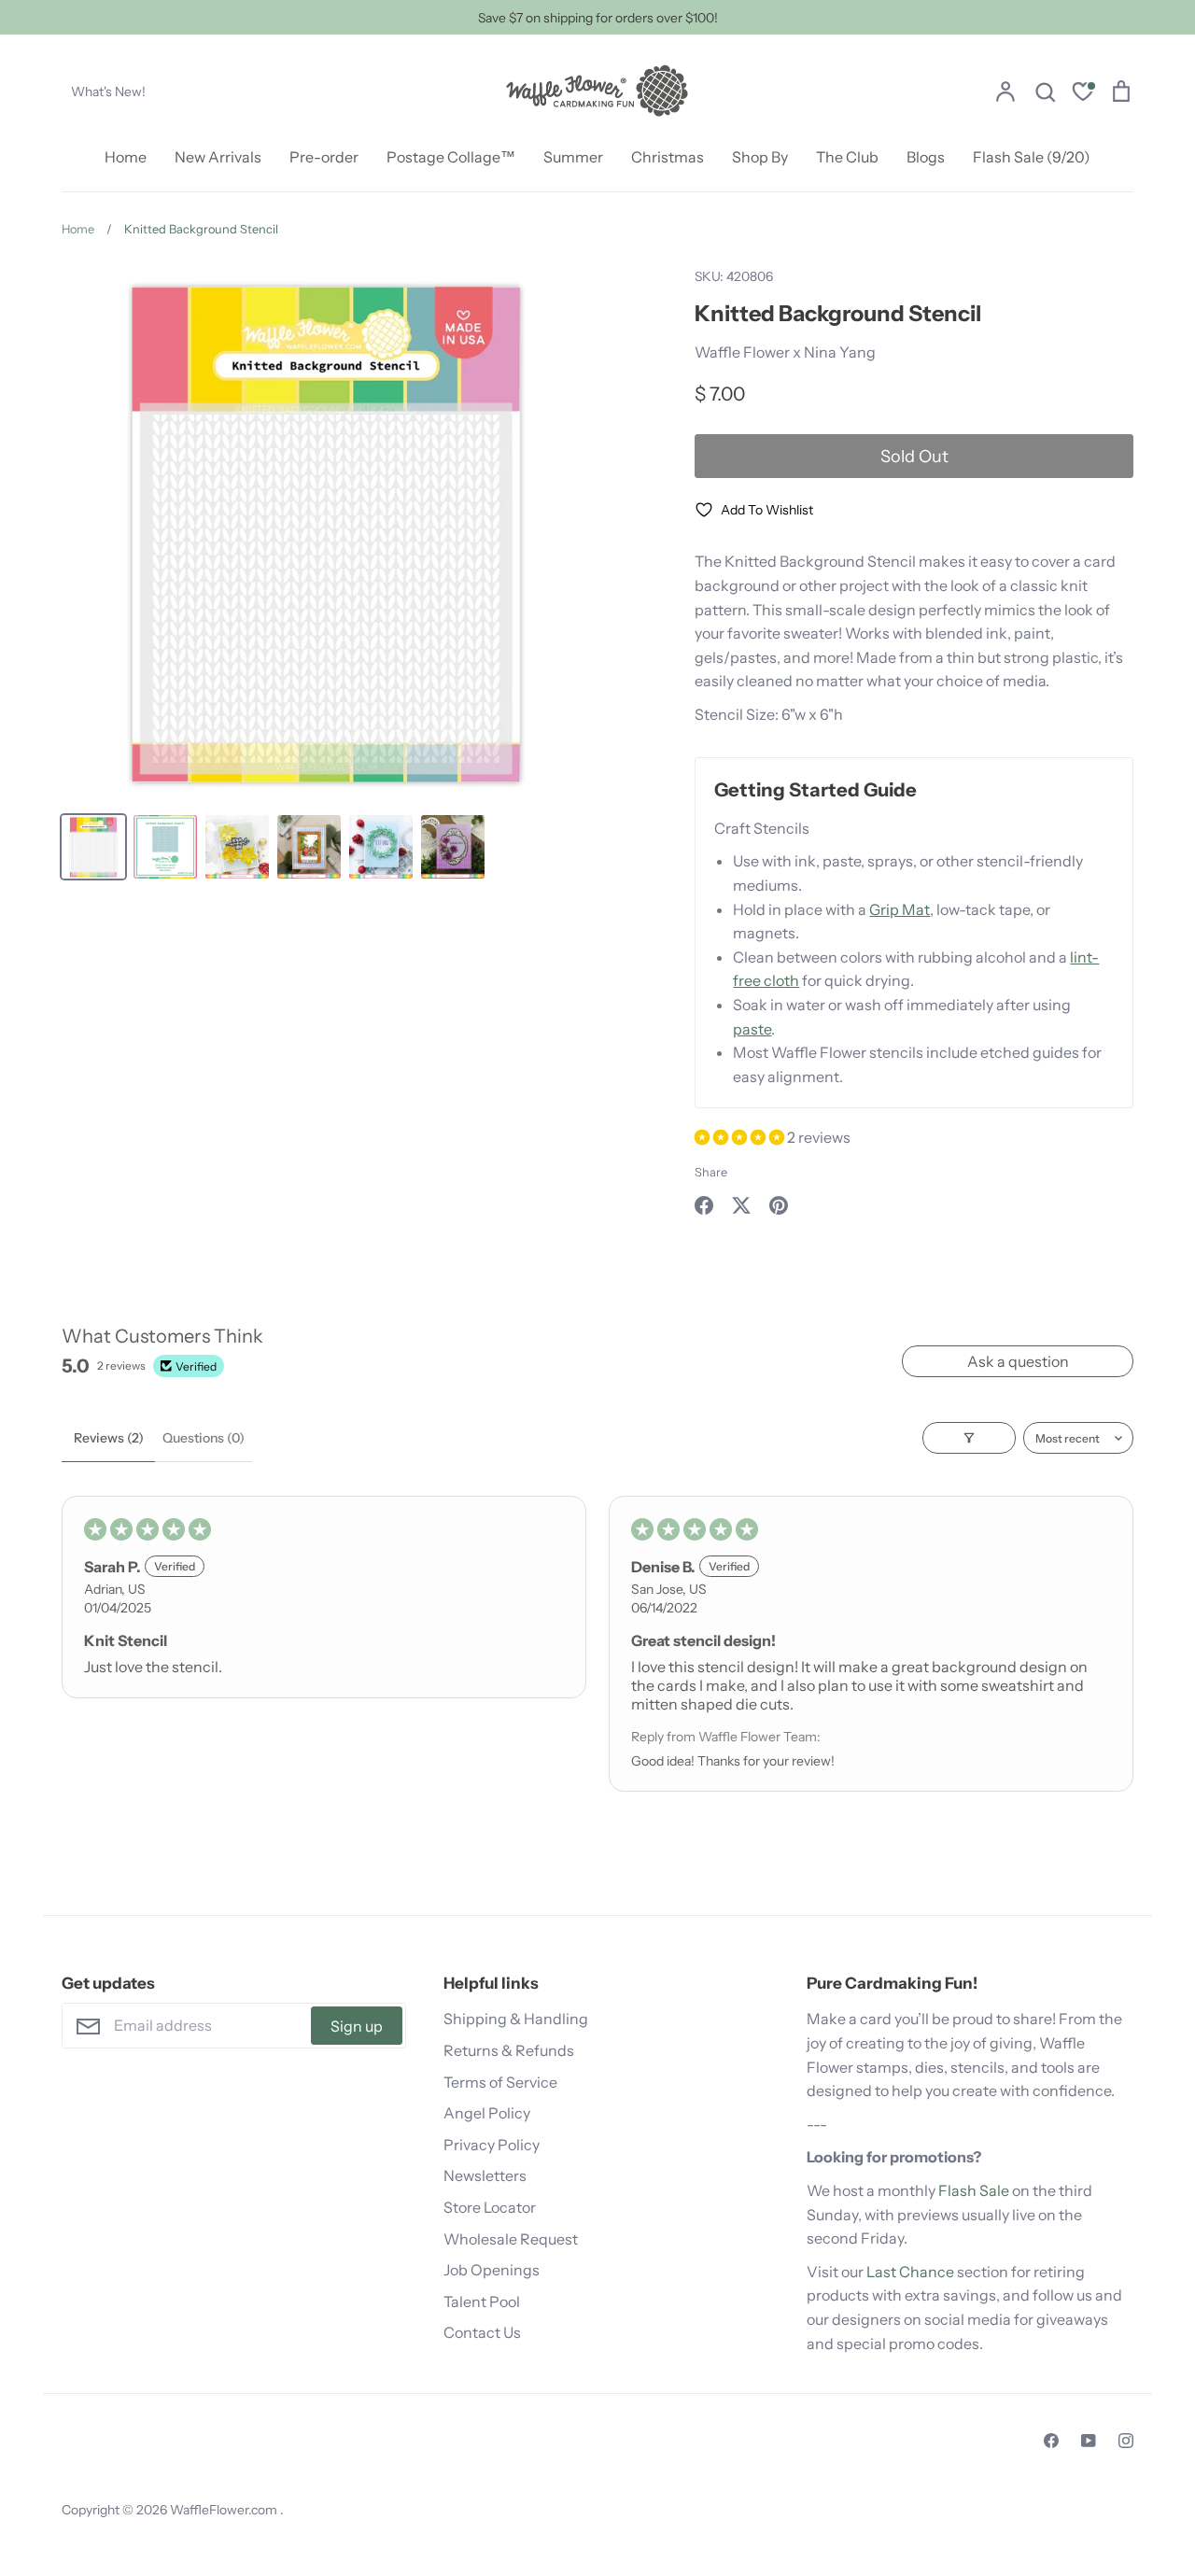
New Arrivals (218, 157)
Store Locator (490, 2207)
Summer (573, 157)
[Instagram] (1126, 2441)
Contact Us (482, 2332)
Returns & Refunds (509, 2050)
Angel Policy (487, 2113)
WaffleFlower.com (225, 2510)
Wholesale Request (511, 2239)
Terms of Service (500, 2082)
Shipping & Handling (516, 2019)
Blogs (926, 157)
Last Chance (910, 2272)
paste (752, 1029)
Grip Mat (900, 909)
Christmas (668, 157)
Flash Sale (974, 2190)
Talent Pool (482, 2302)
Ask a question (1018, 1361)
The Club (847, 157)
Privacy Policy (492, 2145)
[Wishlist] (1083, 94)
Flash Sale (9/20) (1032, 157)
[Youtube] (1089, 2441)
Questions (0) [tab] (204, 1438)
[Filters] (969, 1438)
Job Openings (492, 2270)
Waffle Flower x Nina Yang (785, 352)
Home (126, 157)
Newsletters (485, 2175)
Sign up (357, 2026)
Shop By (760, 157)
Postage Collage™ (451, 157)
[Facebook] (1051, 2441)
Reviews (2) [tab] (109, 1438)
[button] (741, 1137)
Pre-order (324, 157)
